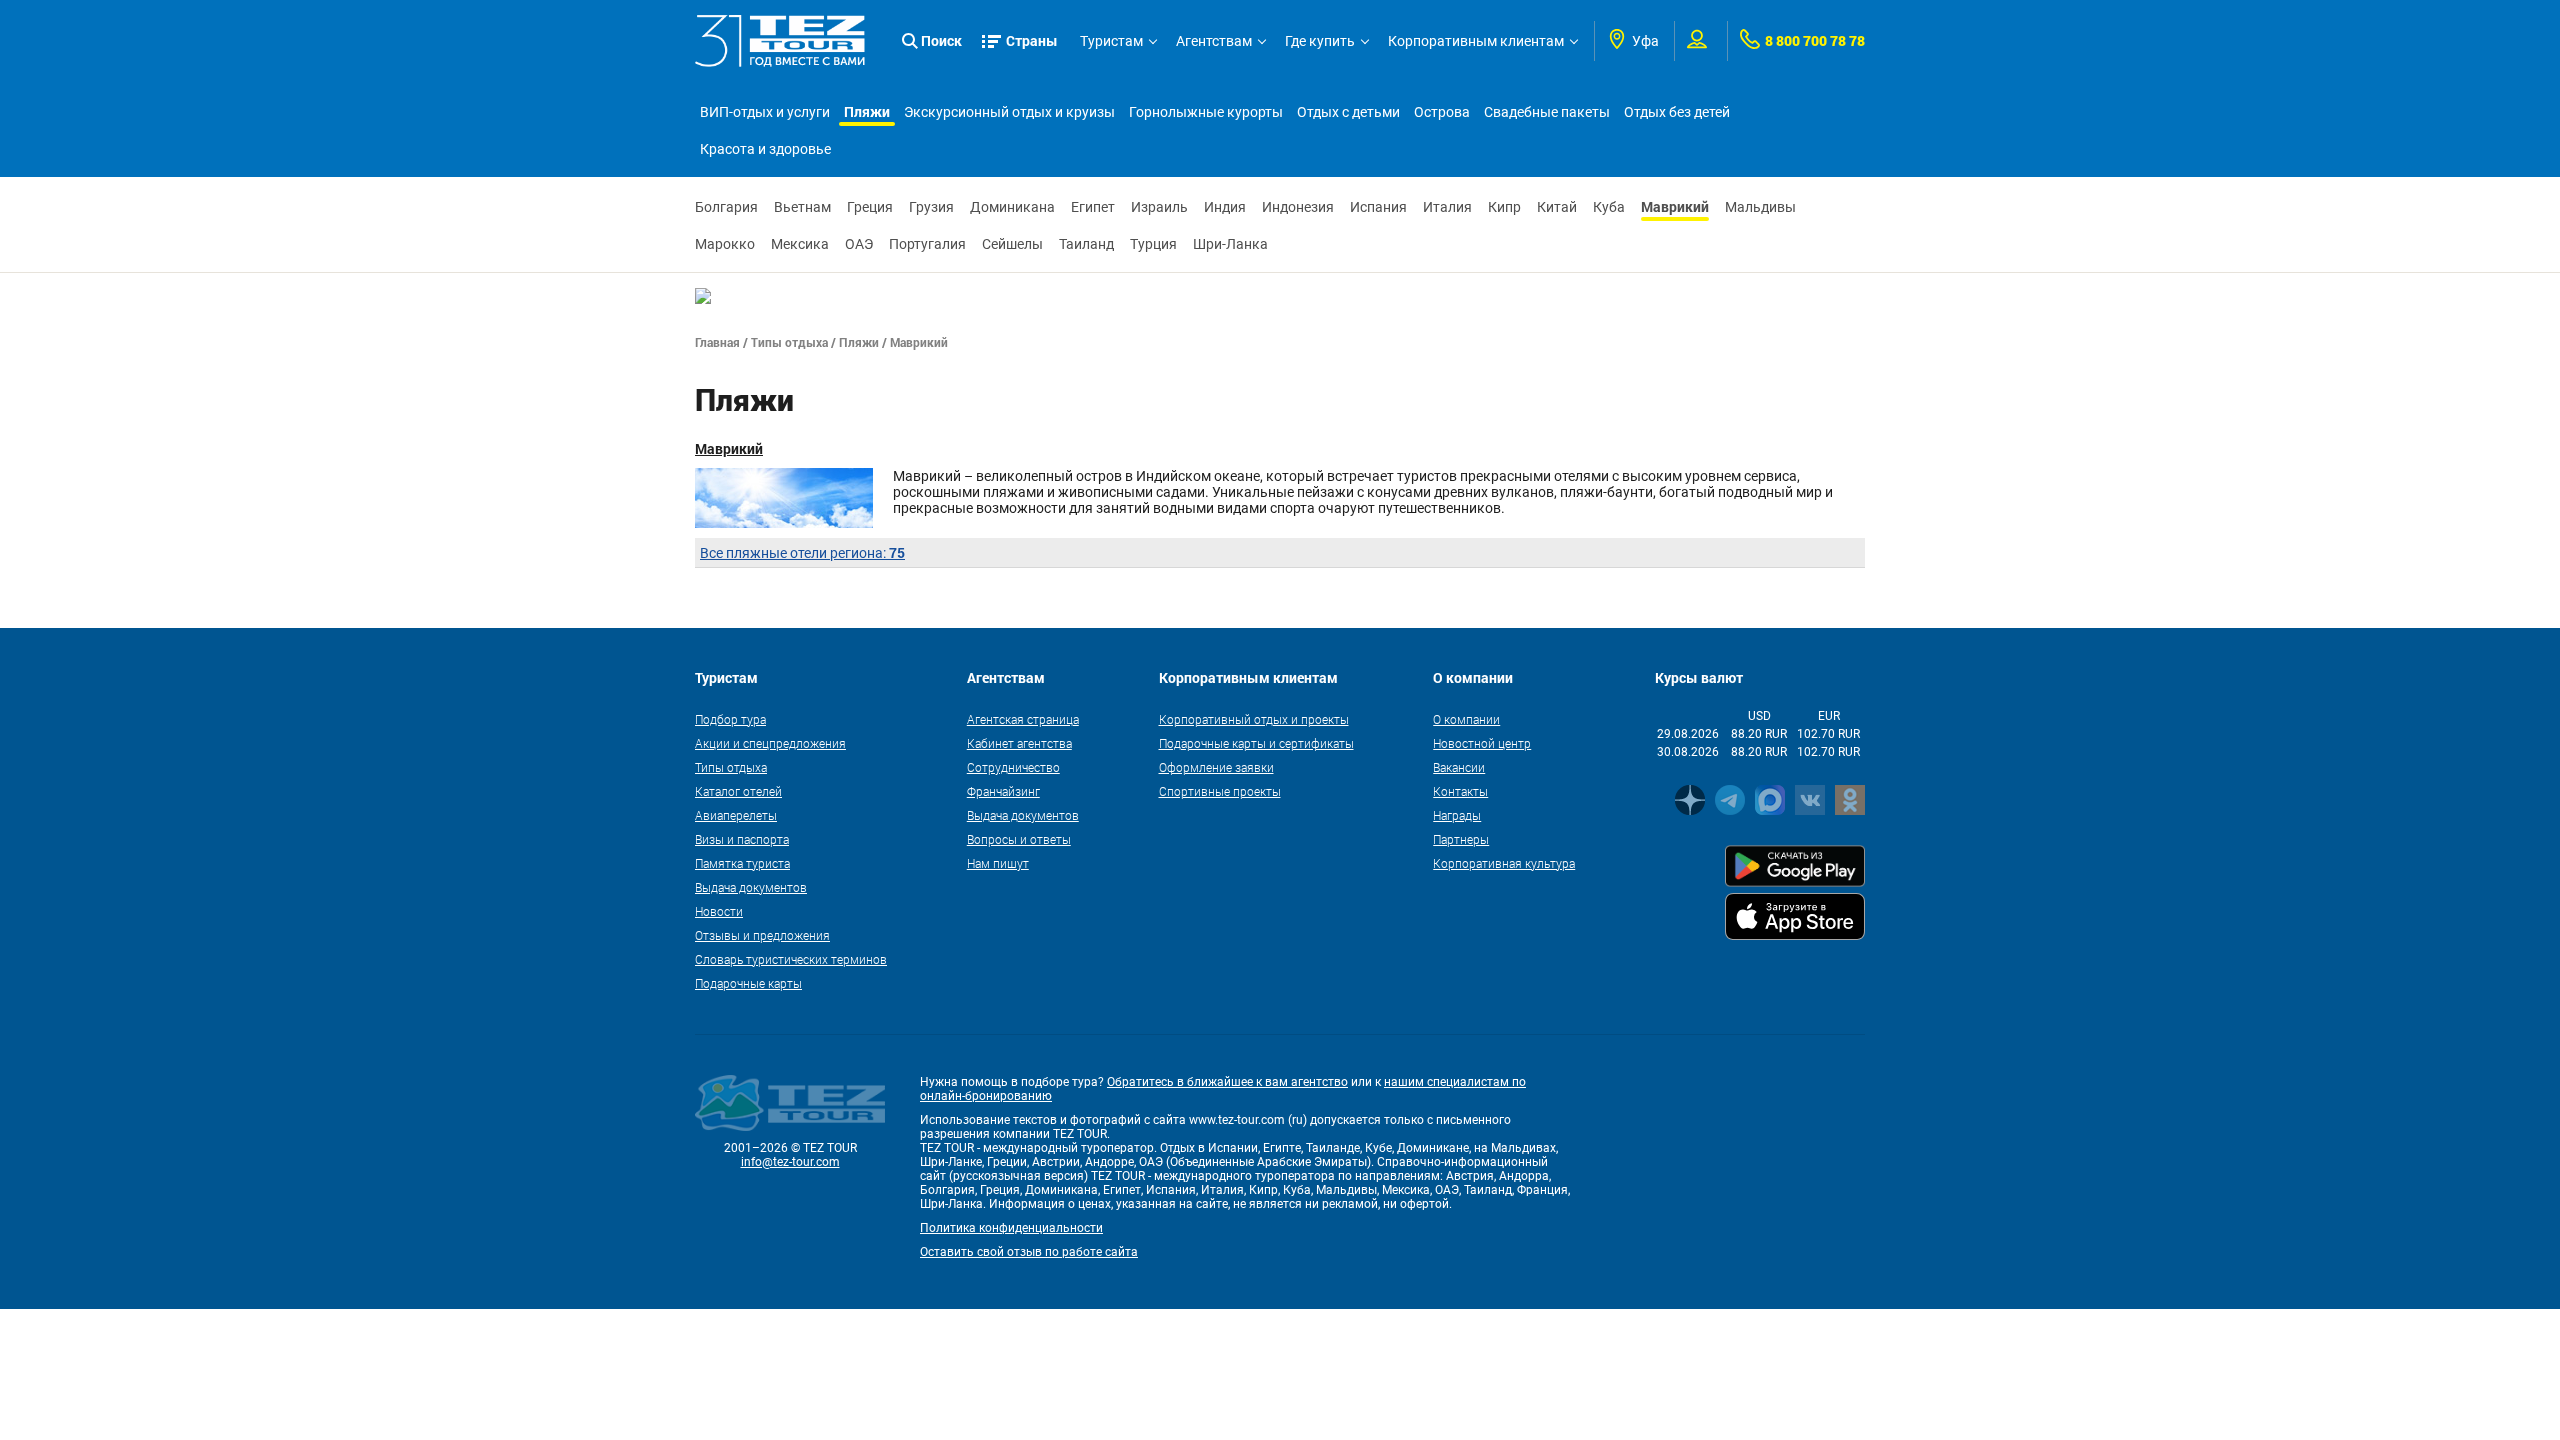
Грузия (931, 207)
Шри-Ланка (1230, 244)
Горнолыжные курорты (1206, 112)
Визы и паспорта (742, 839)
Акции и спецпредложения (770, 743)
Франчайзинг (1003, 791)
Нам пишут (998, 863)
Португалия (927, 244)
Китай (1557, 207)
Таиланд (1086, 244)
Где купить (1320, 41)
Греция (870, 207)
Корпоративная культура (1504, 863)
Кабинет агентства (1019, 743)
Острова (1442, 112)
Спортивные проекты (1220, 791)
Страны (1032, 40)
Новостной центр (1482, 743)
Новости (719, 911)
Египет (1093, 207)
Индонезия (1298, 207)
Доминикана (1012, 207)
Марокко (725, 244)
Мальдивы (1760, 207)
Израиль (1159, 207)
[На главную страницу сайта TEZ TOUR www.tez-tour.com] (780, 41)
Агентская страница (1023, 719)
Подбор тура (730, 719)
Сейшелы (1012, 244)
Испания (1378, 207)
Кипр (1504, 207)
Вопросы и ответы (1019, 839)
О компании (1466, 719)
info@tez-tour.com (790, 1162)
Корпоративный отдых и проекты (1254, 719)
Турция (1153, 244)
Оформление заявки (1216, 767)
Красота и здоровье (765, 149)
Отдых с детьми (1348, 112)
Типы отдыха (789, 342)
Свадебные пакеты (1547, 112)
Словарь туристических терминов (791, 959)
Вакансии (1459, 767)
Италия (1447, 207)
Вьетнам (802, 207)
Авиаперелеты (736, 815)
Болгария (726, 207)
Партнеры (1461, 839)
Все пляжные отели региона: (802, 553)
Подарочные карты (748, 983)
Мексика (800, 244)
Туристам (1111, 41)
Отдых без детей (1677, 112)
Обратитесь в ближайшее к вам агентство (1227, 1082)
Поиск (941, 40)
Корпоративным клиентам (1476, 41)
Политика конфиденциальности (1011, 1228)
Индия (1225, 207)
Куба (1609, 207)
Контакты (1460, 791)
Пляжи (867, 111)
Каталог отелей (738, 791)
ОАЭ (859, 244)
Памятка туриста (742, 863)
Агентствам (1214, 41)
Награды (1457, 815)
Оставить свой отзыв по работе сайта (1029, 1252)
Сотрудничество (1013, 767)
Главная (717, 342)
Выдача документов (751, 887)
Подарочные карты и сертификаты (1256, 743)
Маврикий (1675, 206)
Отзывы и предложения (762, 935)
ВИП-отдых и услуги (765, 112)
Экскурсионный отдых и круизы (1009, 112)
